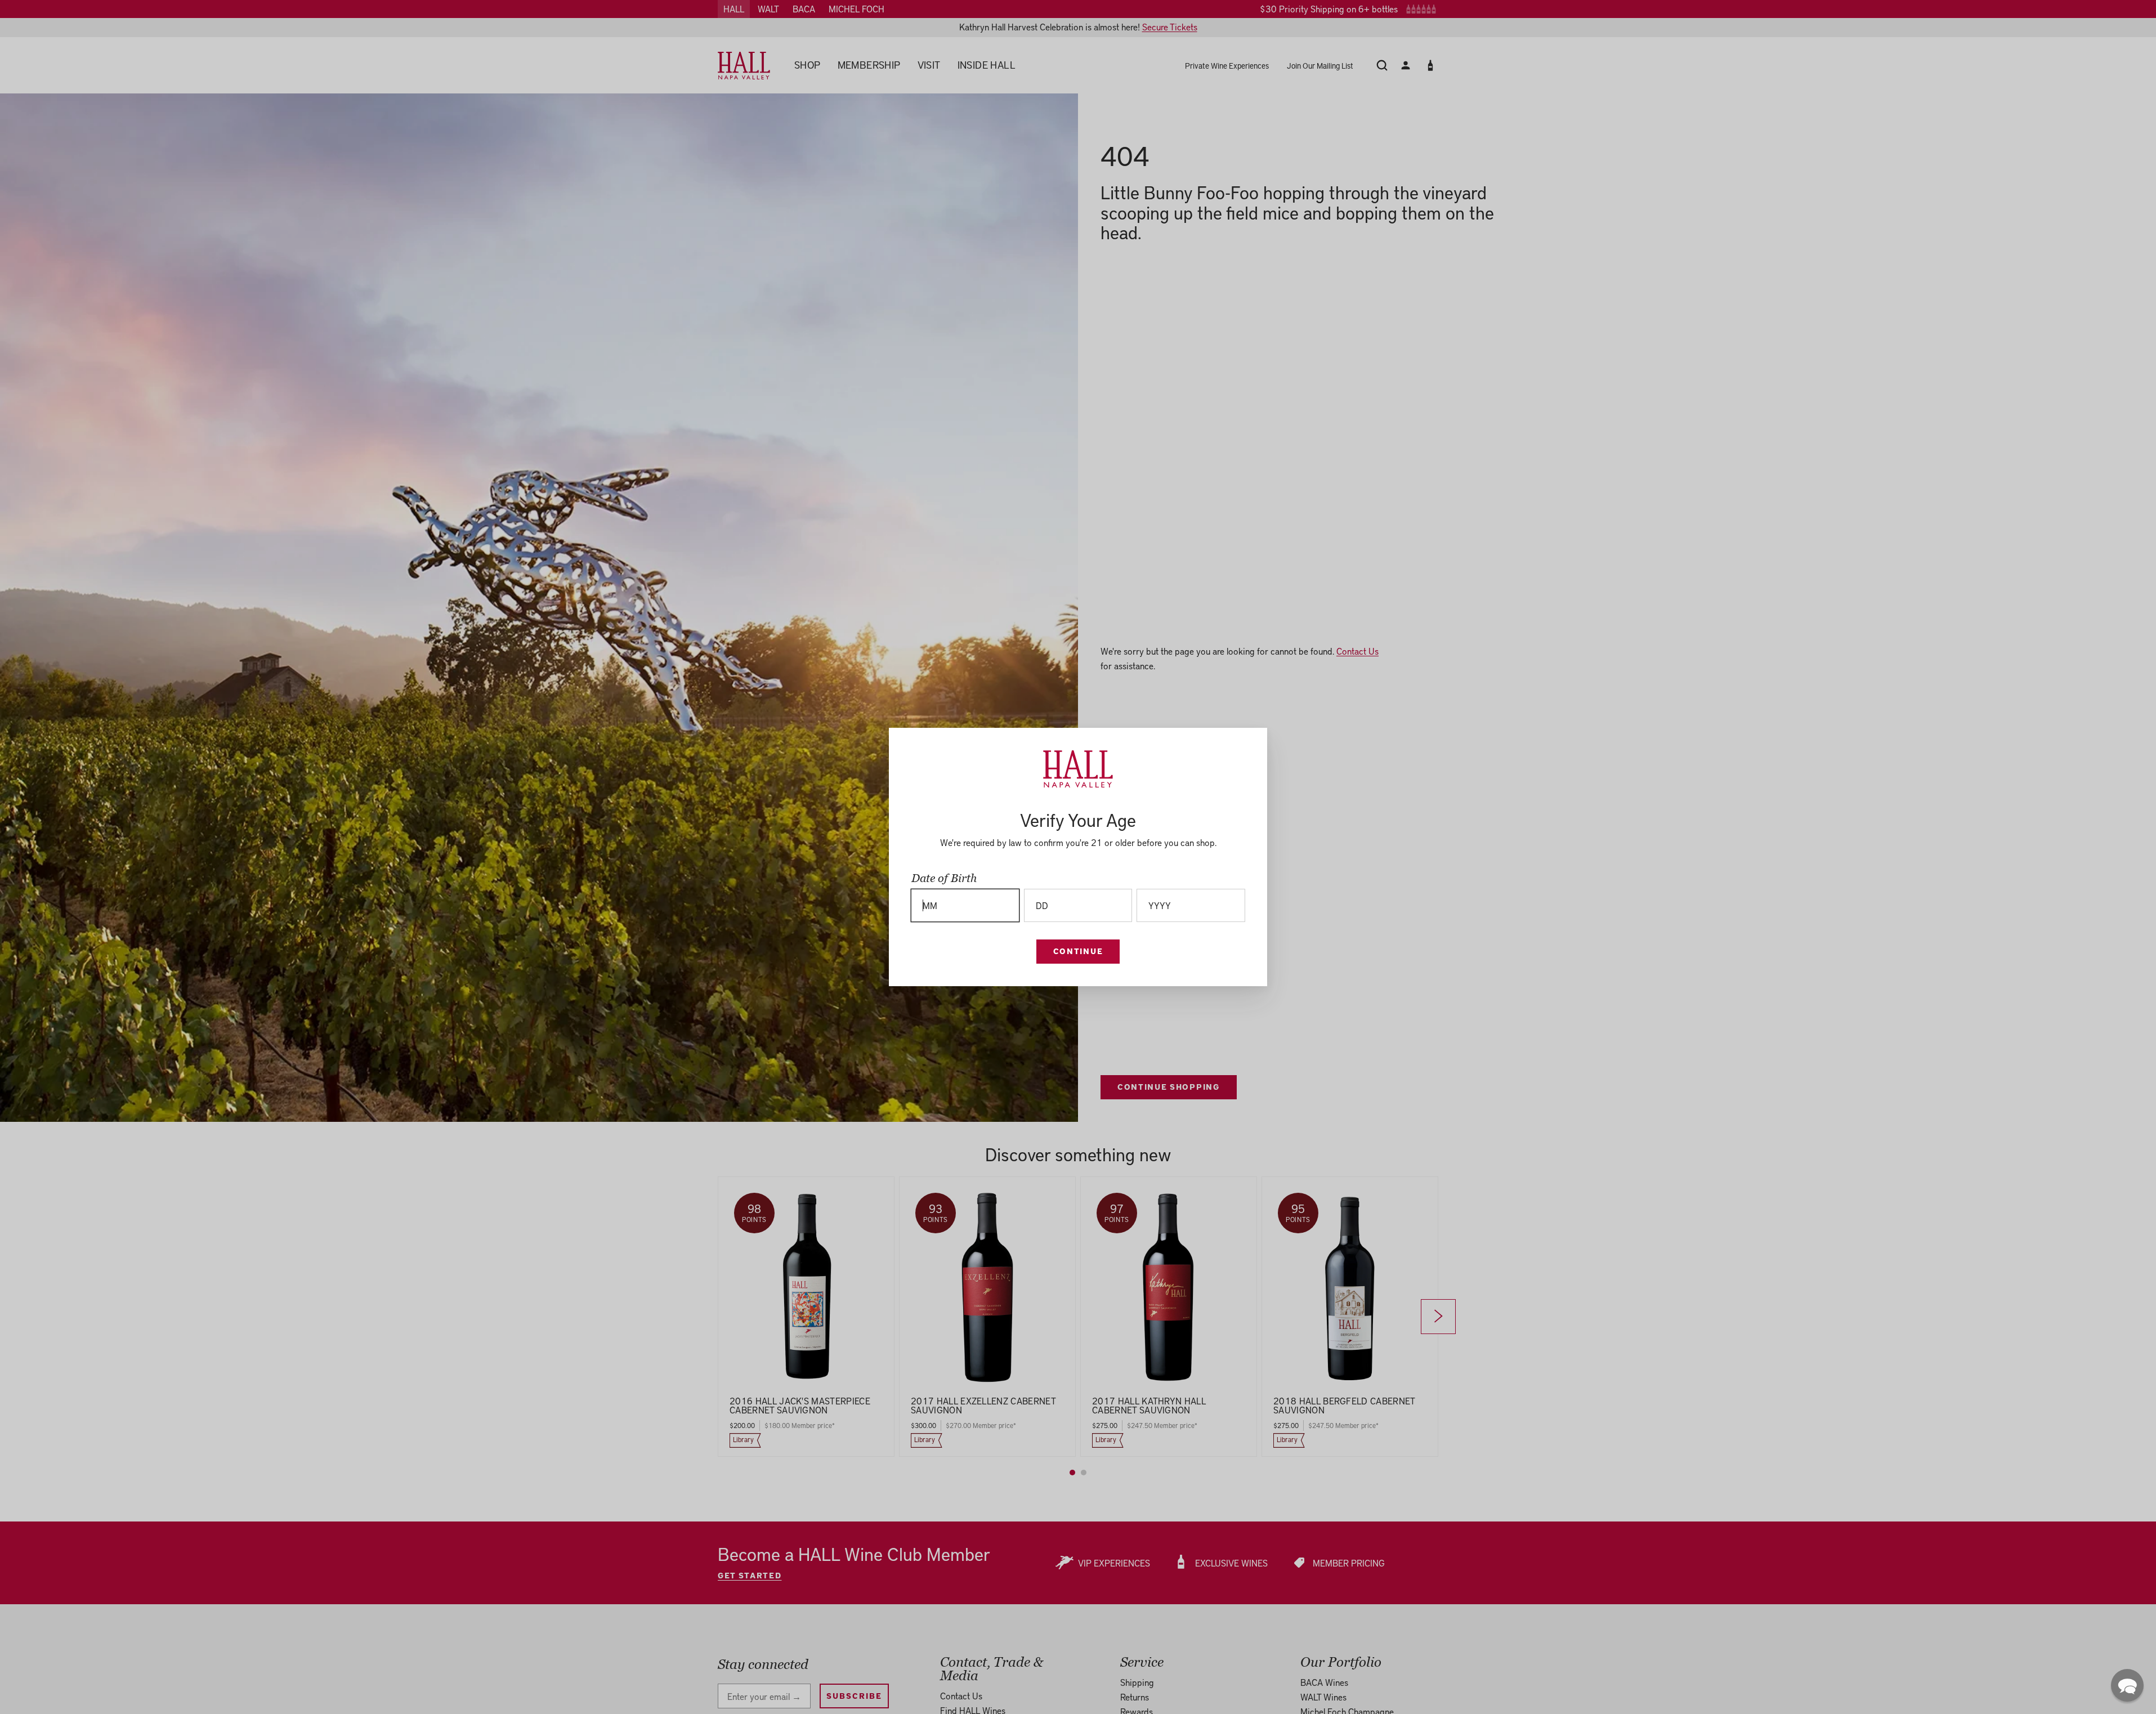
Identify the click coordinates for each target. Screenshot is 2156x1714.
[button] (2127, 1685)
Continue (1078, 951)
